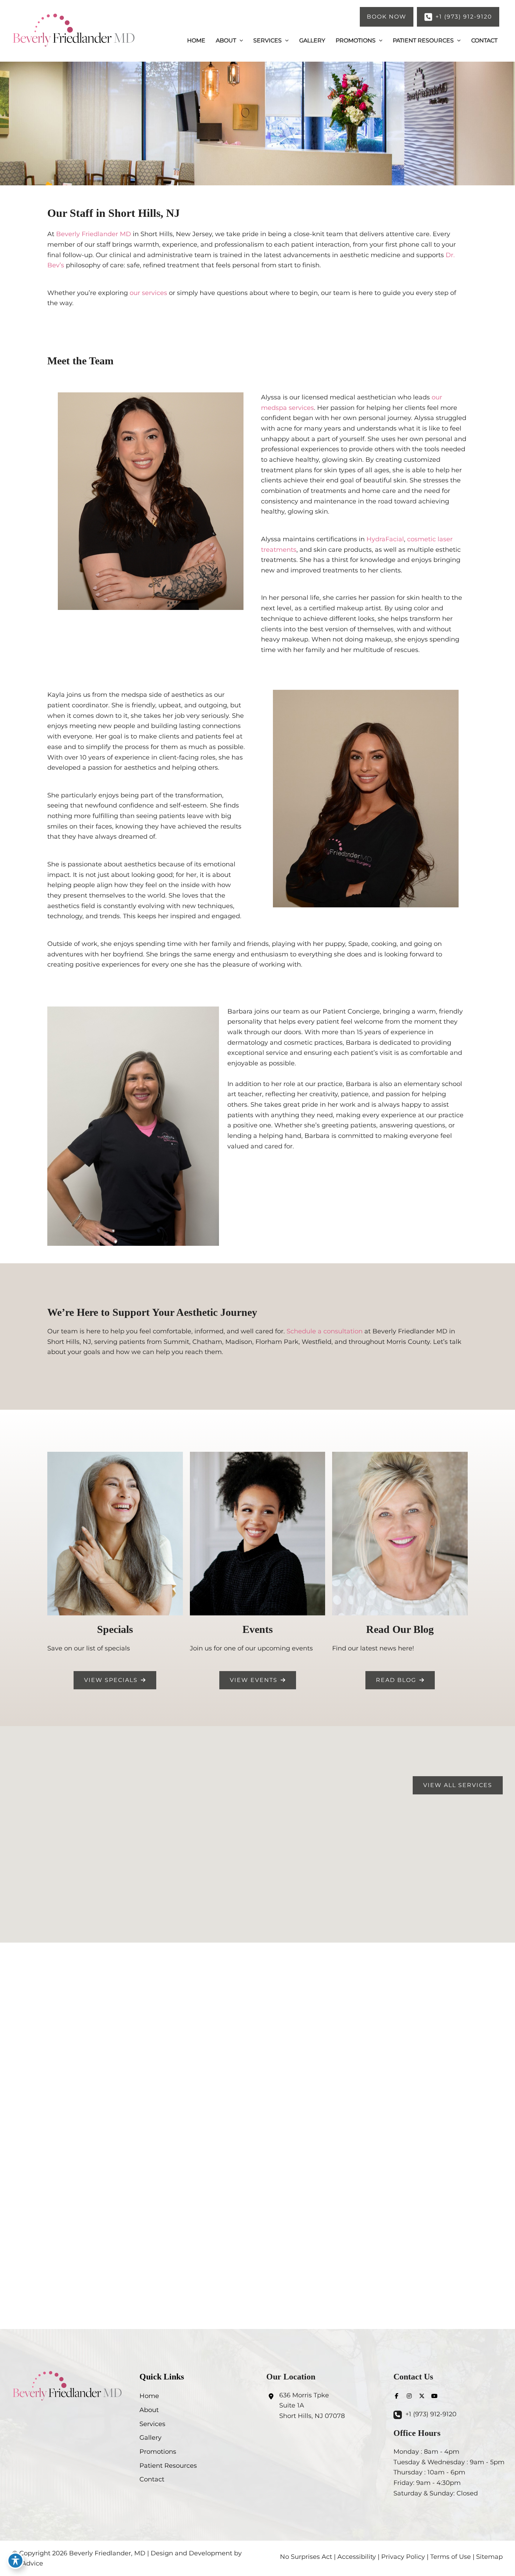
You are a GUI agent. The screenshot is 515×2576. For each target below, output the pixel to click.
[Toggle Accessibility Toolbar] (15, 2561)
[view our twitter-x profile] (422, 2396)
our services (148, 293)
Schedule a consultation (325, 1331)
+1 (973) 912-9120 (431, 2414)
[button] (387, 17)
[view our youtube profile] (434, 2396)
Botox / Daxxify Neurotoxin (258, 2113)
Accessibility (357, 2557)
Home (149, 2396)
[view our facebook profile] (397, 2396)
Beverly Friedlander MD (94, 234)
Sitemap (489, 2557)
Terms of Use (451, 2557)
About (149, 2410)
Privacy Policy (403, 2557)
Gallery (150, 2438)
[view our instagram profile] (409, 2396)
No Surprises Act (306, 2557)
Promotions (158, 2452)
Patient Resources (168, 2466)
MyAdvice (28, 2563)
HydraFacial (385, 539)
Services (152, 2424)
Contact (152, 2479)
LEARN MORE (257, 2140)
